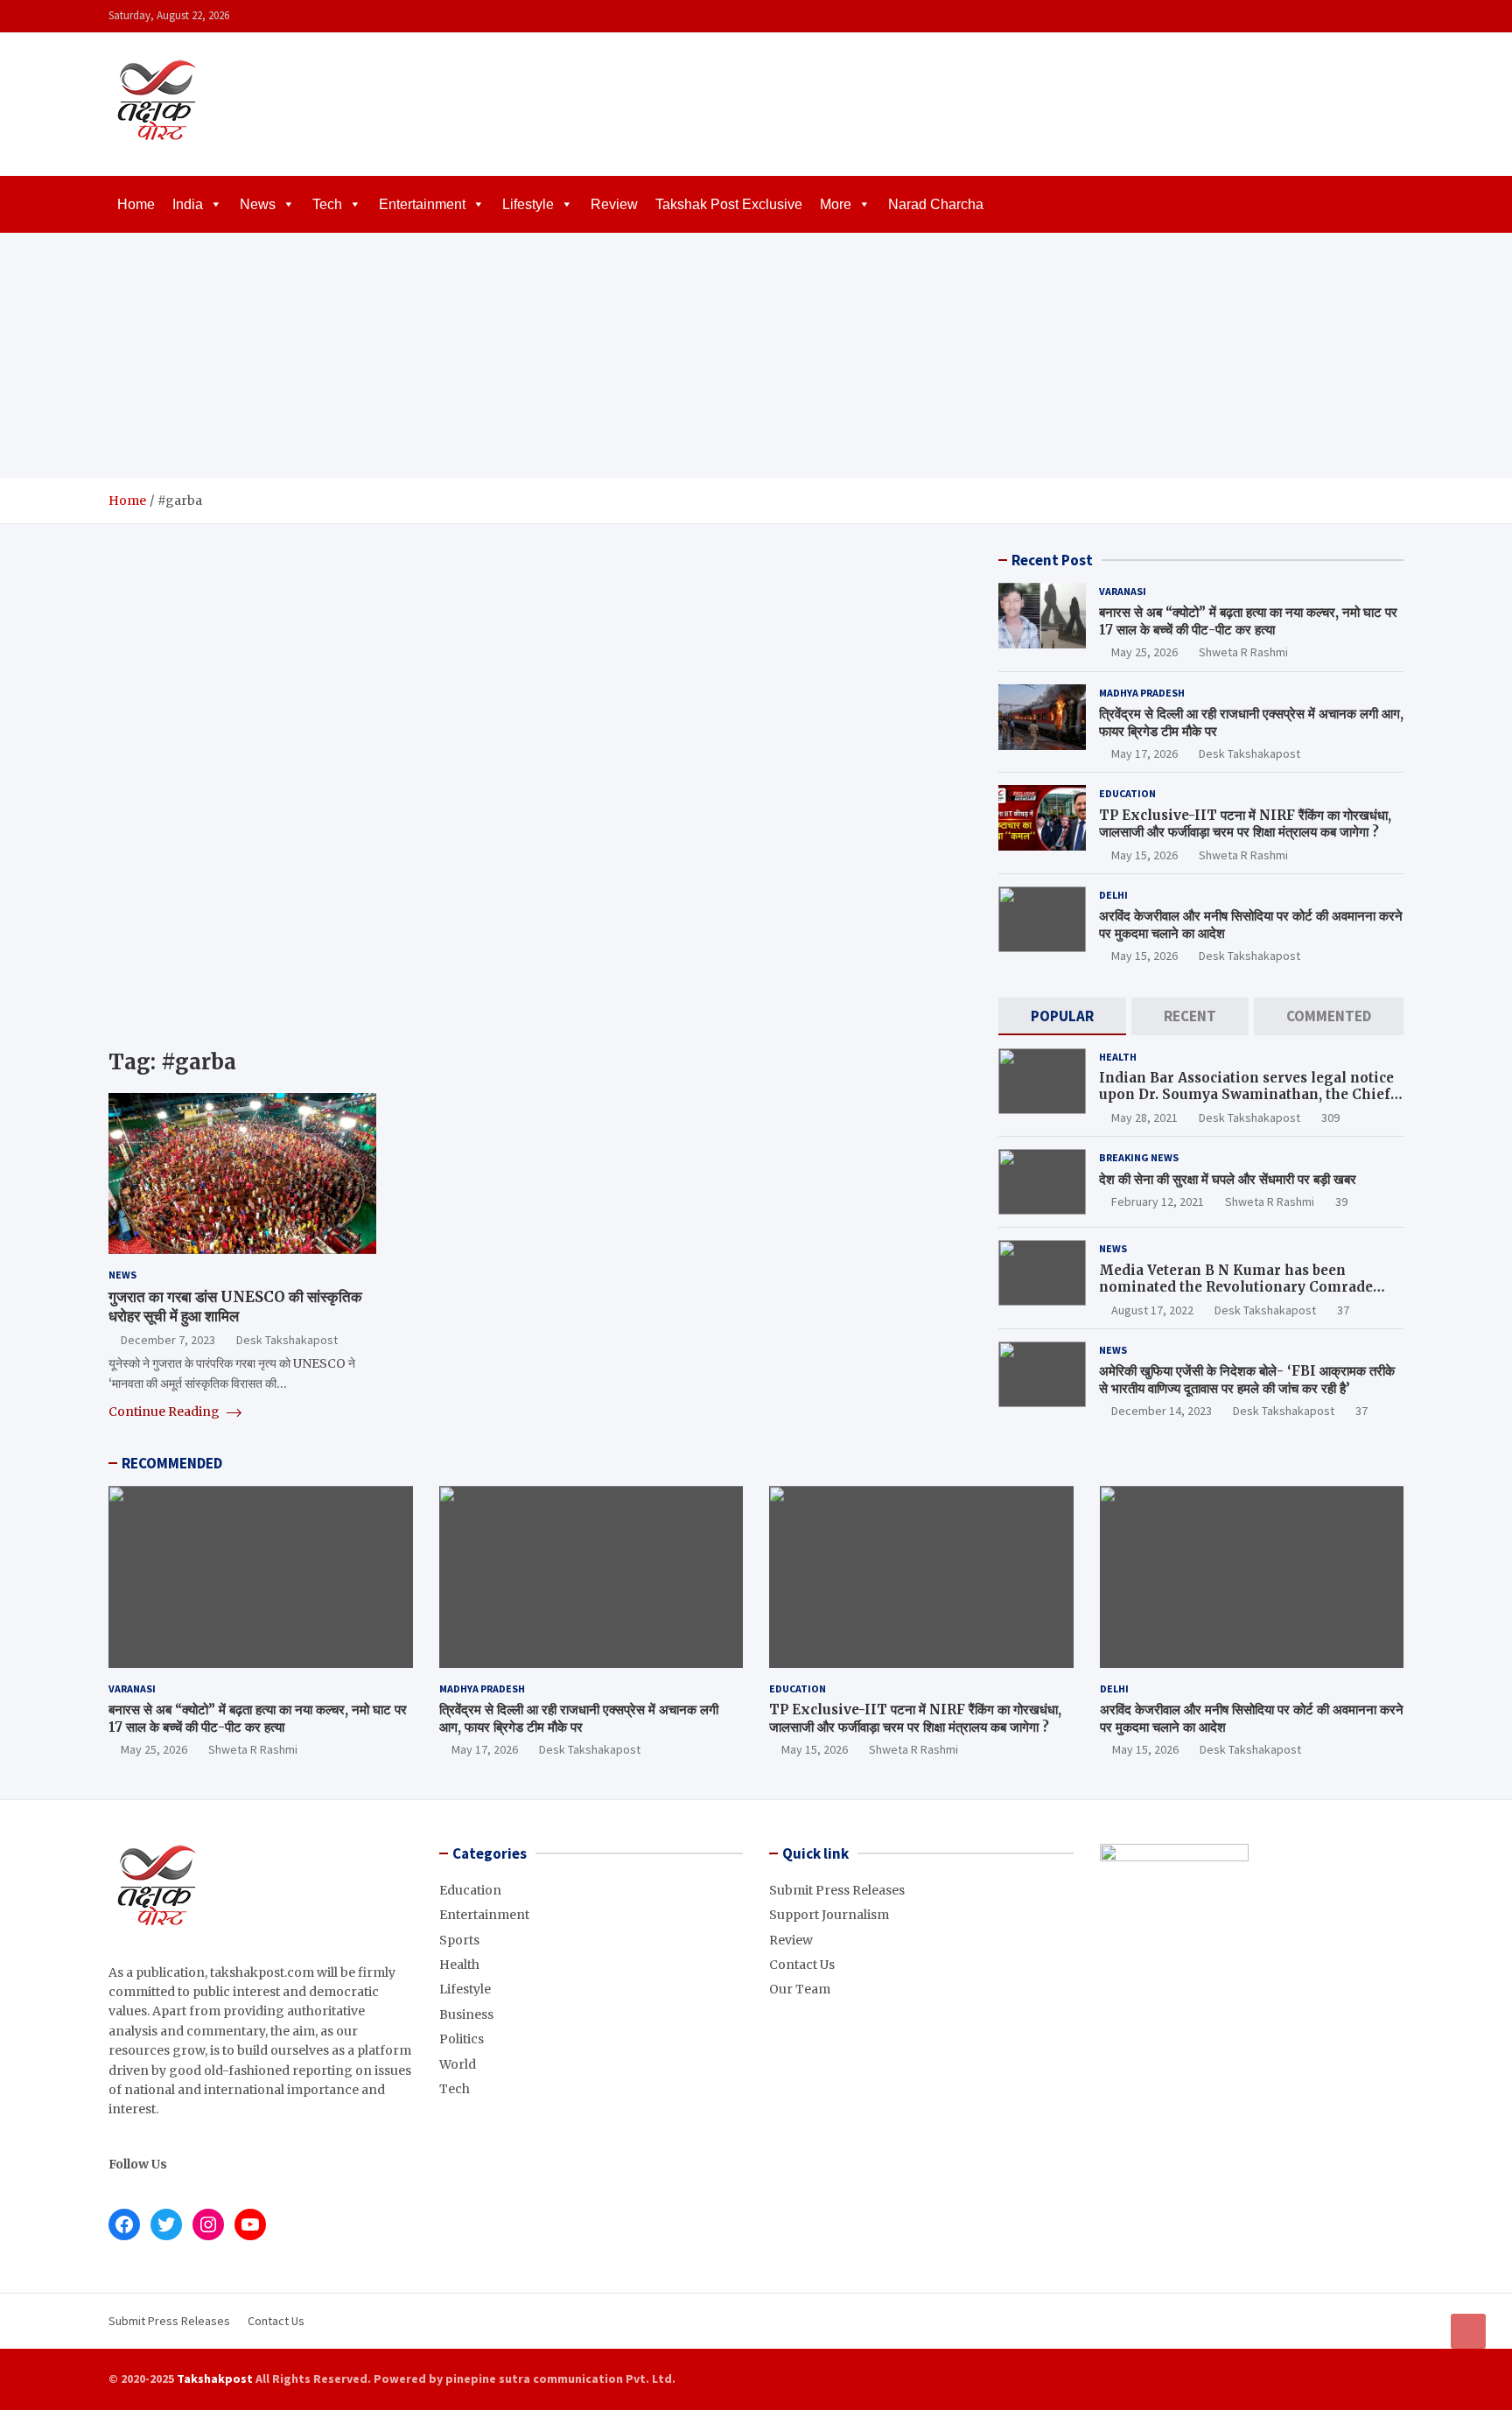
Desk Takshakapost (287, 1340)
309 (1330, 1117)
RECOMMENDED (172, 1463)
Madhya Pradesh (1142, 693)
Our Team (800, 1989)
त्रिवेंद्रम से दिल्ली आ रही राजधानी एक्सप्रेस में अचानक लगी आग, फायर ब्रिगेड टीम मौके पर (579, 1718)
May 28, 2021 (1144, 1117)
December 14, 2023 (1162, 1411)
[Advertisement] (756, 355)
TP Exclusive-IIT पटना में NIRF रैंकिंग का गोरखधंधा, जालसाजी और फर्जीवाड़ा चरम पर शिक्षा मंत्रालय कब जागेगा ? (1245, 824)
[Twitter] (1369, 16)
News (258, 204)
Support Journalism (829, 1915)
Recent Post (1052, 560)
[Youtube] (1392, 16)
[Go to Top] (1468, 2331)
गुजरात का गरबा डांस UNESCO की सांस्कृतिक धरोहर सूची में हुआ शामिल (235, 1307)
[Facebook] (1324, 16)
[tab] (1062, 1016)
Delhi (1113, 895)
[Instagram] (1347, 16)
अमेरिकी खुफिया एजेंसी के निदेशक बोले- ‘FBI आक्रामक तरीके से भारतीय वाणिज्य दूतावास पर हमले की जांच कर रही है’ (1247, 1380)
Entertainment (422, 204)
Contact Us (802, 1965)
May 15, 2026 (1144, 855)
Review (614, 204)
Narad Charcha (936, 204)
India (188, 204)
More (836, 204)
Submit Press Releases (837, 1890)
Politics (462, 2039)
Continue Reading (165, 1412)
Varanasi (1123, 591)
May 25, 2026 (1144, 652)
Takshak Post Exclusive (729, 204)
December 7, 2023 (168, 1340)
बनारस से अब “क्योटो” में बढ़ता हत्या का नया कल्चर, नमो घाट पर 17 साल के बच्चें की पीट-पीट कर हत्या (1248, 621)
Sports (459, 1940)
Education (1127, 793)
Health (1118, 1057)
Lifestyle (528, 204)
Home (136, 204)
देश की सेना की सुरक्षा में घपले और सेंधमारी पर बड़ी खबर (1228, 1179)
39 (1341, 1201)
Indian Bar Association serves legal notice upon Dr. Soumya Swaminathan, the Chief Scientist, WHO (1246, 1095)
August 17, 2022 (1152, 1310)
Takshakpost (215, 2378)
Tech (327, 204)
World (458, 2064)
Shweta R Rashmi (1243, 652)
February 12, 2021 (1158, 1201)
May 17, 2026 (1144, 753)
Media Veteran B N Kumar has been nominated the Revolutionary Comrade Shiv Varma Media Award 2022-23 (1236, 1287)
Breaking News (1139, 1157)
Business (466, 2014)
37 (1343, 1310)
